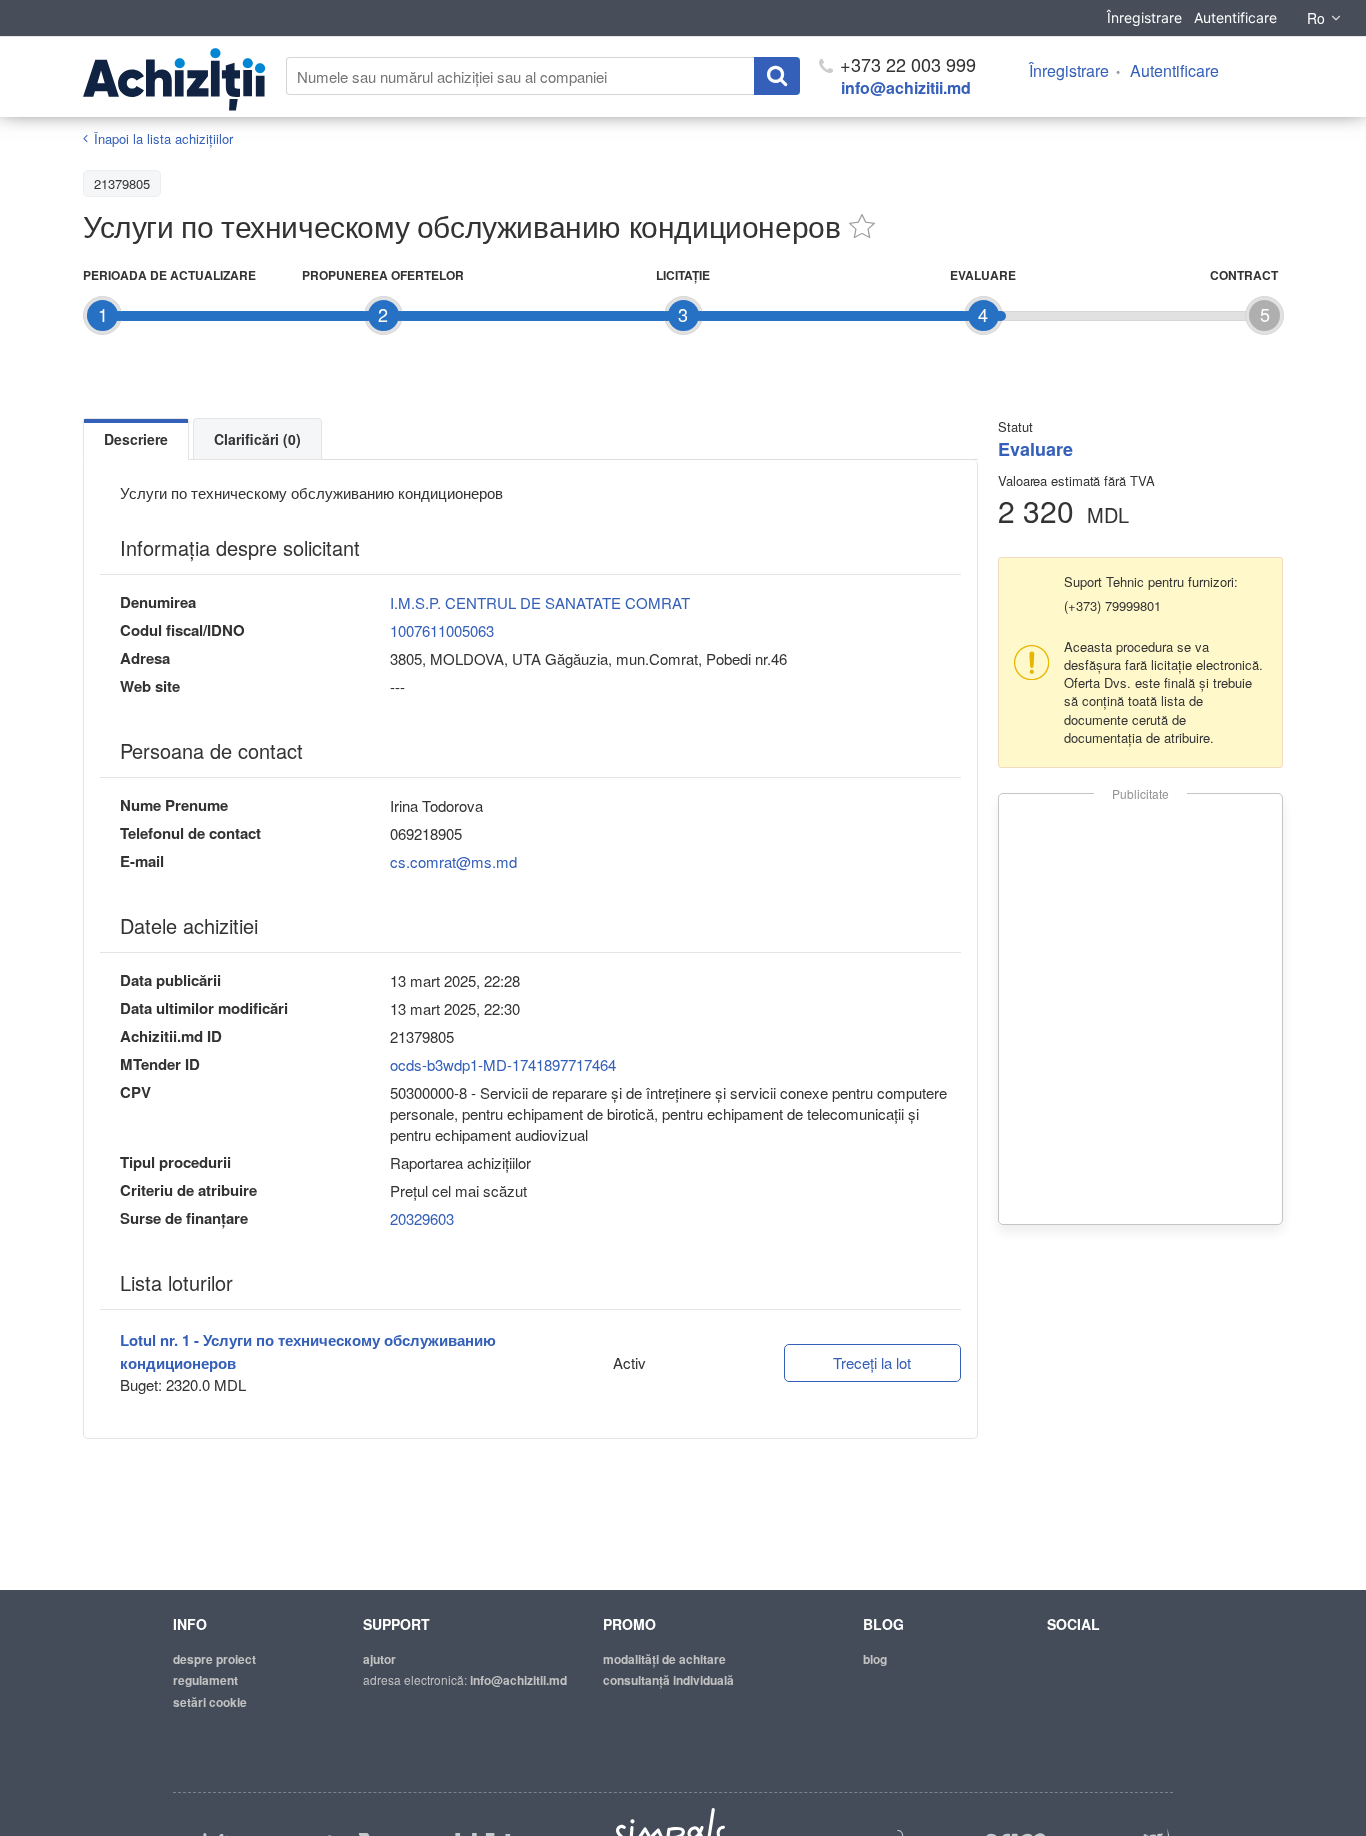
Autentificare (1235, 17)
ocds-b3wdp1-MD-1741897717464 (503, 1064)
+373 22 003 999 (905, 64)
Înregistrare (1144, 17)
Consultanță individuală (668, 1680)
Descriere (136, 439)
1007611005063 (442, 630)
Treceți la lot (872, 1362)
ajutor (379, 1659)
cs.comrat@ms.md (453, 861)
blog (875, 1659)
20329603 (422, 1218)
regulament (205, 1680)
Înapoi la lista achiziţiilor (163, 138)
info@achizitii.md (906, 87)
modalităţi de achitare (664, 1659)
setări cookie (210, 1702)
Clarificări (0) (257, 439)
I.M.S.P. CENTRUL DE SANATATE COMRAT (540, 602)
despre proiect (214, 1659)
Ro (1316, 18)
